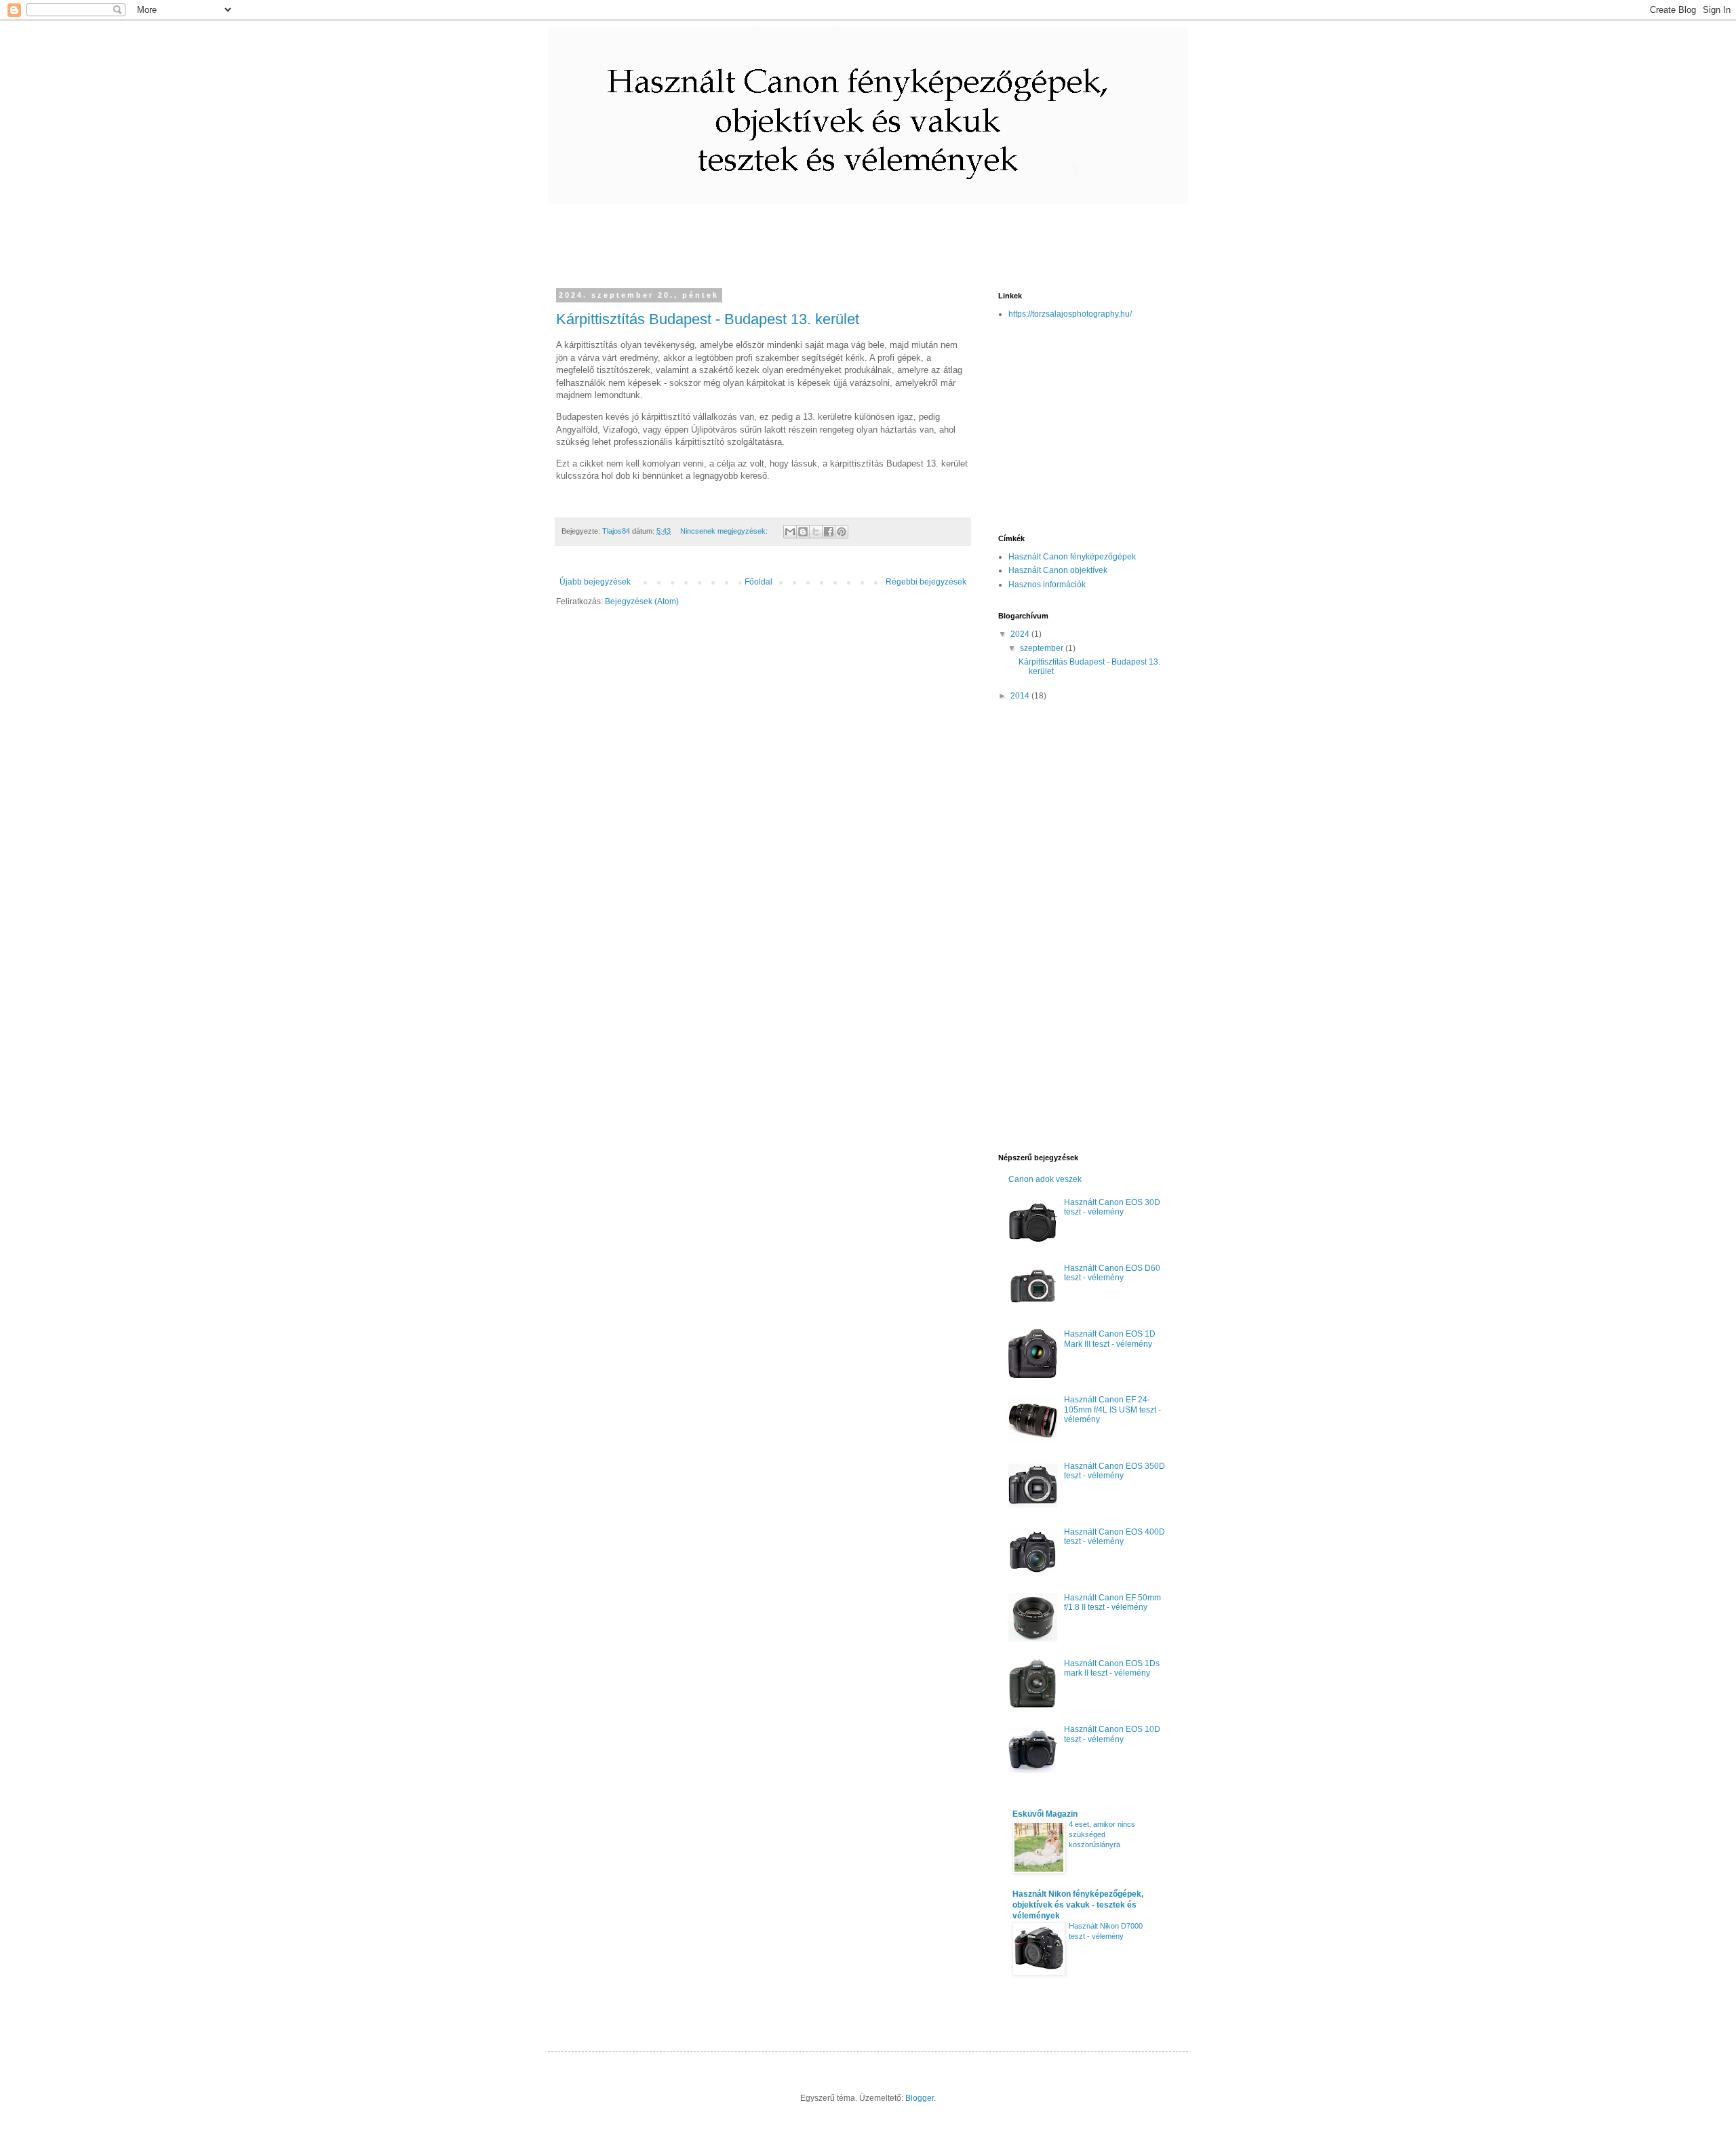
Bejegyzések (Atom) (642, 601)
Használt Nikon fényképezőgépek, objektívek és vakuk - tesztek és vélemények (1078, 1905)
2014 (1021, 696)
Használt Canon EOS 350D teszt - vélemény (1114, 1471)
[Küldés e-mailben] (790, 532)
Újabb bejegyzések (595, 582)
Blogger (920, 2098)
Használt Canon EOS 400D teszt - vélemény (1114, 1537)
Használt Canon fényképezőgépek (1072, 557)
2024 (1021, 634)
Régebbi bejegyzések (926, 582)
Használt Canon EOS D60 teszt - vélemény (1112, 1273)
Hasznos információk (1047, 585)
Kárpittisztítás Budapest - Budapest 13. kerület (708, 319)
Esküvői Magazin (1045, 1814)
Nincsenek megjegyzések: (725, 531)
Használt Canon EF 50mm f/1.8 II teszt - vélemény (1112, 1602)
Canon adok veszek (1045, 1179)
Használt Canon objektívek (1058, 570)
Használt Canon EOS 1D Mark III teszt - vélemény (1110, 1339)
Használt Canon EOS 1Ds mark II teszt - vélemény (1112, 1668)
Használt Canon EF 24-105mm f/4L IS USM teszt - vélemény (1112, 1409)
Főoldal (758, 582)
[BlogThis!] (803, 532)
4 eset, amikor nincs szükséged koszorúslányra (1102, 1834)
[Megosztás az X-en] (816, 532)
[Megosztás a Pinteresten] (842, 532)
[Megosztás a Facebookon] (829, 532)
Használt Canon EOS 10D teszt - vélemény (1112, 1734)
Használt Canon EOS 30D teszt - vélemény (1112, 1207)
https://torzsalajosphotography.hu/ (1070, 314)
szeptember (1043, 648)
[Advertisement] (815, 234)
